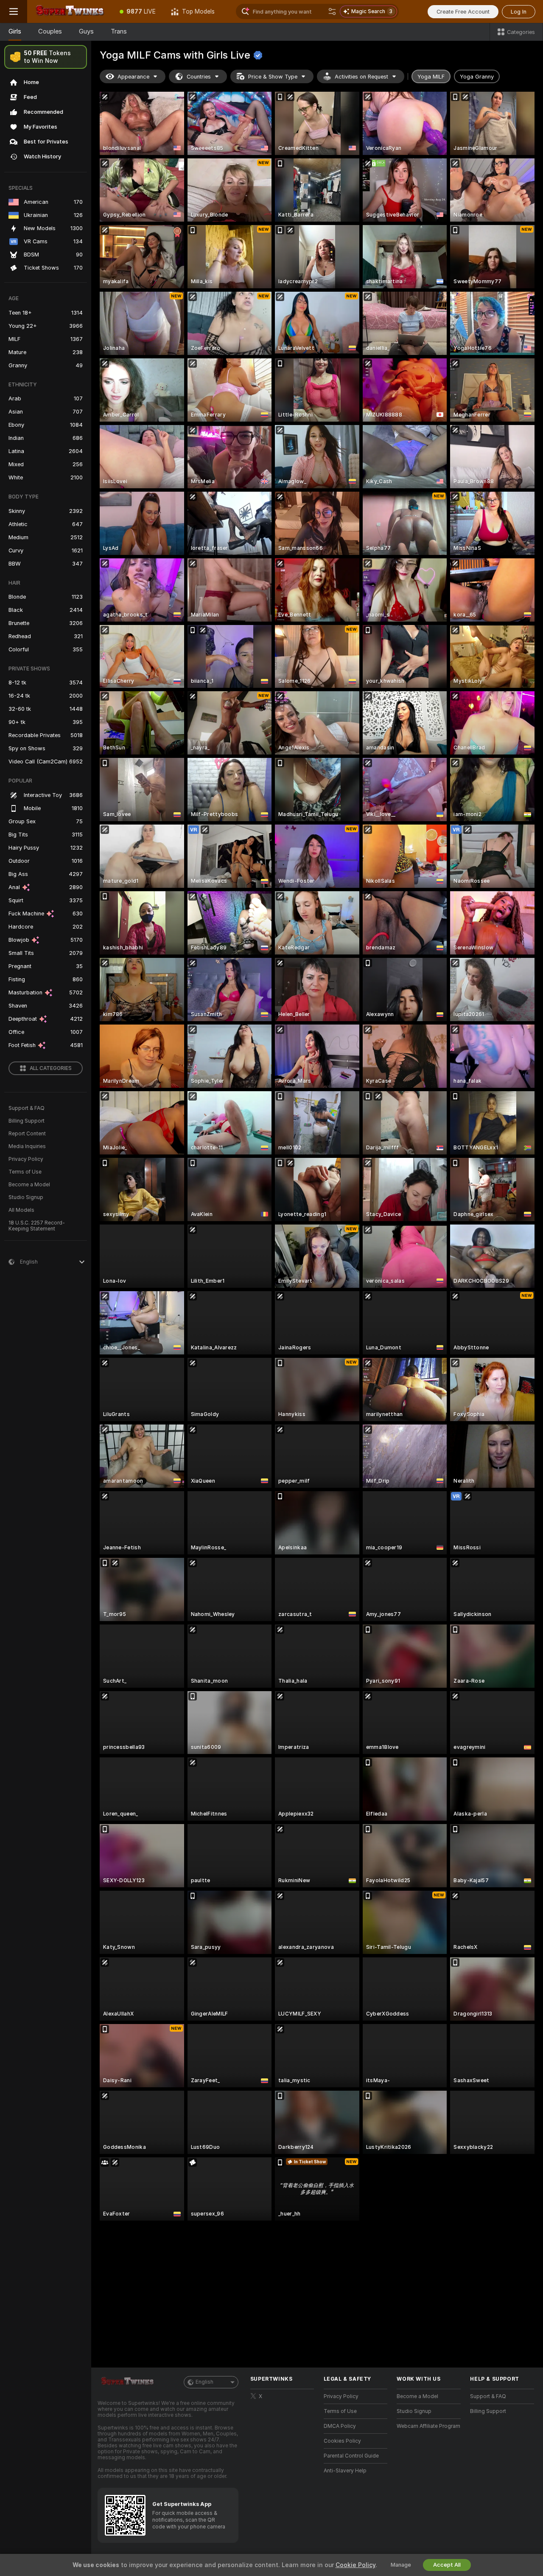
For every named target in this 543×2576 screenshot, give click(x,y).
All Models (21, 1210)
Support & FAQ (27, 1108)
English (204, 2382)
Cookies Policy (342, 2441)
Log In (519, 12)
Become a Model (29, 1185)
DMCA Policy (340, 2426)
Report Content (27, 1134)
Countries (199, 77)
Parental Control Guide (351, 2456)
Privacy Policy (26, 1159)
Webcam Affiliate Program (428, 2426)
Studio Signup (26, 1197)
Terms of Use (25, 1172)
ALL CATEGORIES (51, 1068)
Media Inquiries (27, 1146)
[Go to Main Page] (70, 11)
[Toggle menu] (14, 11)
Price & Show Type (273, 77)
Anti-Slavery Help (345, 2471)
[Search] (332, 11)
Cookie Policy (355, 2565)
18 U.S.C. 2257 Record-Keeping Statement (37, 1226)
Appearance (133, 77)
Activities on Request (361, 77)
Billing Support (27, 1121)
